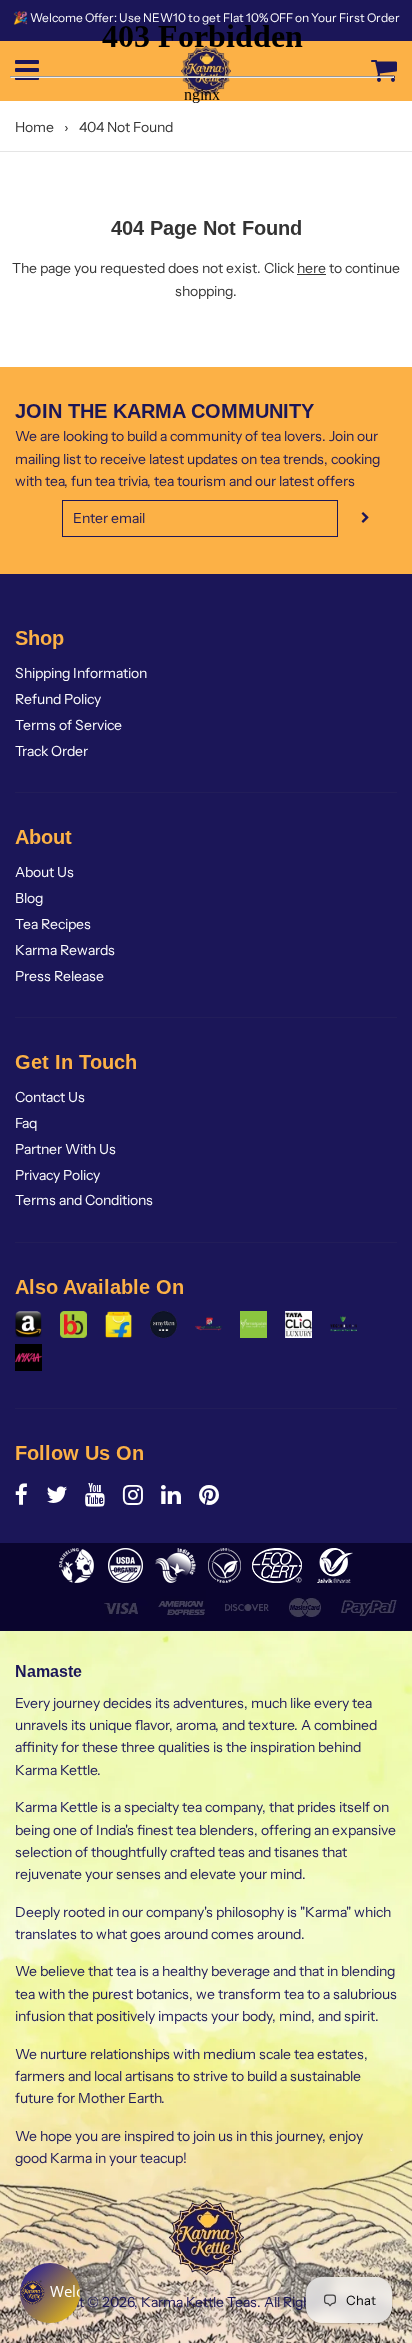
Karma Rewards (65, 950)
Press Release (59, 976)
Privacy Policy (57, 1175)
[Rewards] (50, 2293)
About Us (44, 872)
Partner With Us (65, 1149)
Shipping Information (81, 673)
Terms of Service (68, 725)
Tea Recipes (53, 924)
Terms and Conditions (84, 1200)
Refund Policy (58, 699)
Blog (29, 898)
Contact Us (50, 1097)
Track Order (51, 751)
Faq (26, 1123)
